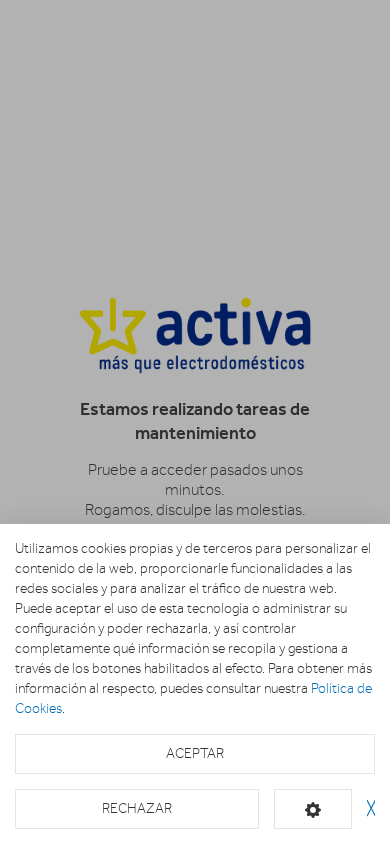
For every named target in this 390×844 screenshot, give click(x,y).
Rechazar (137, 808)
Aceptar (195, 753)
